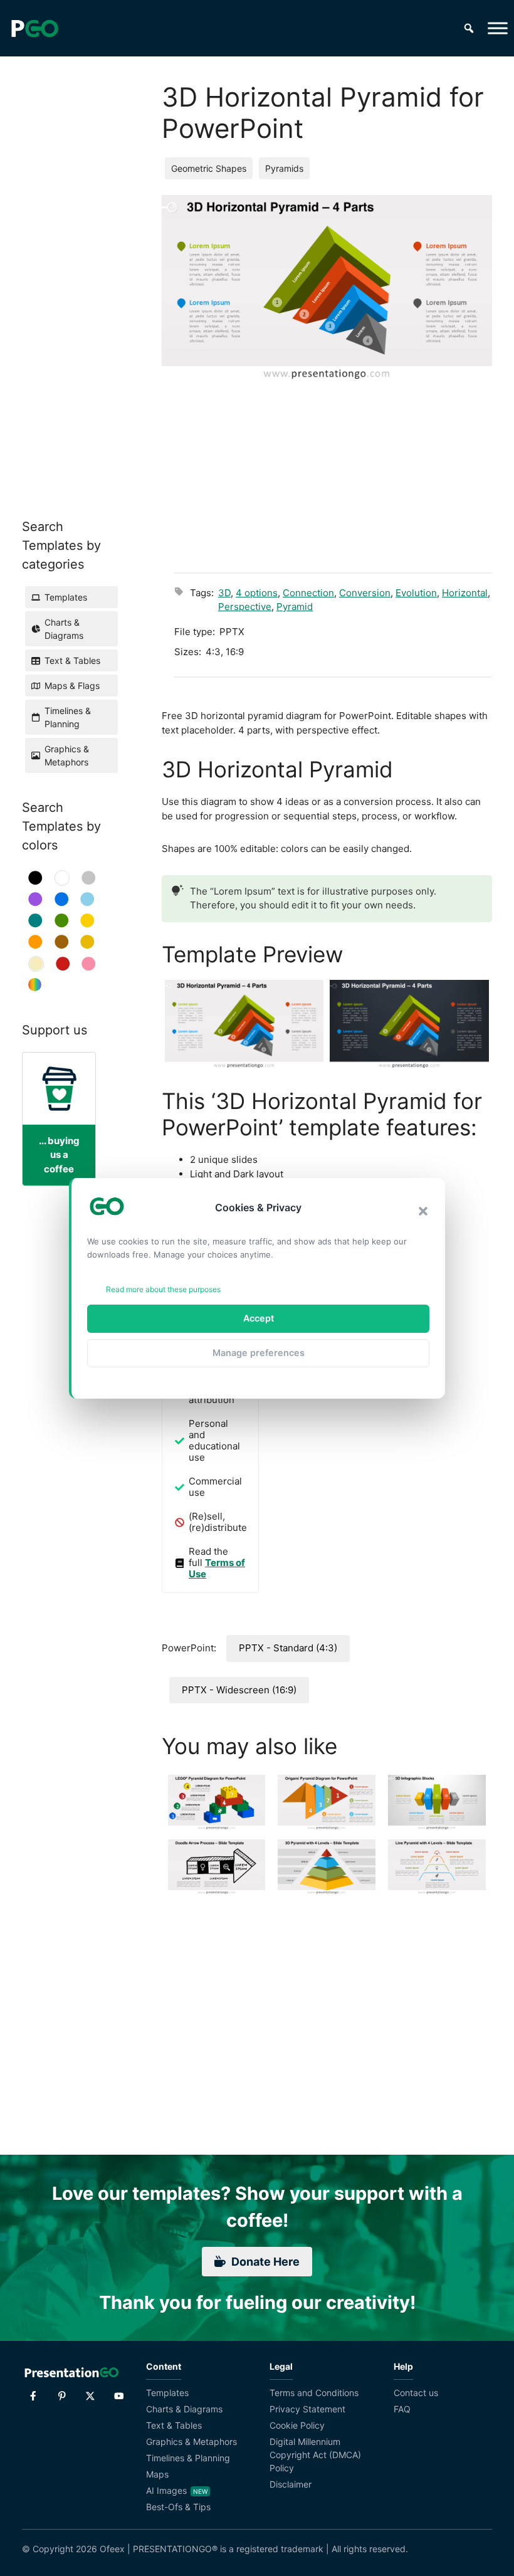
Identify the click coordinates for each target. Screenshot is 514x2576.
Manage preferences (259, 1353)
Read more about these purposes (163, 1289)
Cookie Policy (297, 2425)
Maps (157, 2474)
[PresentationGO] (34, 28)
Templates (167, 2393)
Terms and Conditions (314, 2393)
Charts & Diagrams (184, 2409)
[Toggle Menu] (498, 28)
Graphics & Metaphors (191, 2442)
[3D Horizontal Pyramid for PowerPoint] (244, 1025)
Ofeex (112, 2549)
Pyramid (295, 607)
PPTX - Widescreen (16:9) (239, 1690)
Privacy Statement (307, 2409)
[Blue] (62, 899)
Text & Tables (174, 2425)
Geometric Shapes (209, 168)
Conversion (365, 593)
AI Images (166, 2490)
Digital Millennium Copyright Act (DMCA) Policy (315, 2455)
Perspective (245, 607)
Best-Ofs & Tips (178, 2507)
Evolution (416, 593)
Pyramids (284, 168)
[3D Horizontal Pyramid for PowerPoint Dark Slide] (409, 1025)
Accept (259, 1318)
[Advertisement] (333, 469)
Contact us (416, 2393)
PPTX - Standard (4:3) (288, 1648)
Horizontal (465, 593)
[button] (423, 1211)
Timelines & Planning (188, 2458)
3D (224, 593)
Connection (308, 593)
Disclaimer (291, 2484)
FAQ (402, 2409)
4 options (257, 593)
